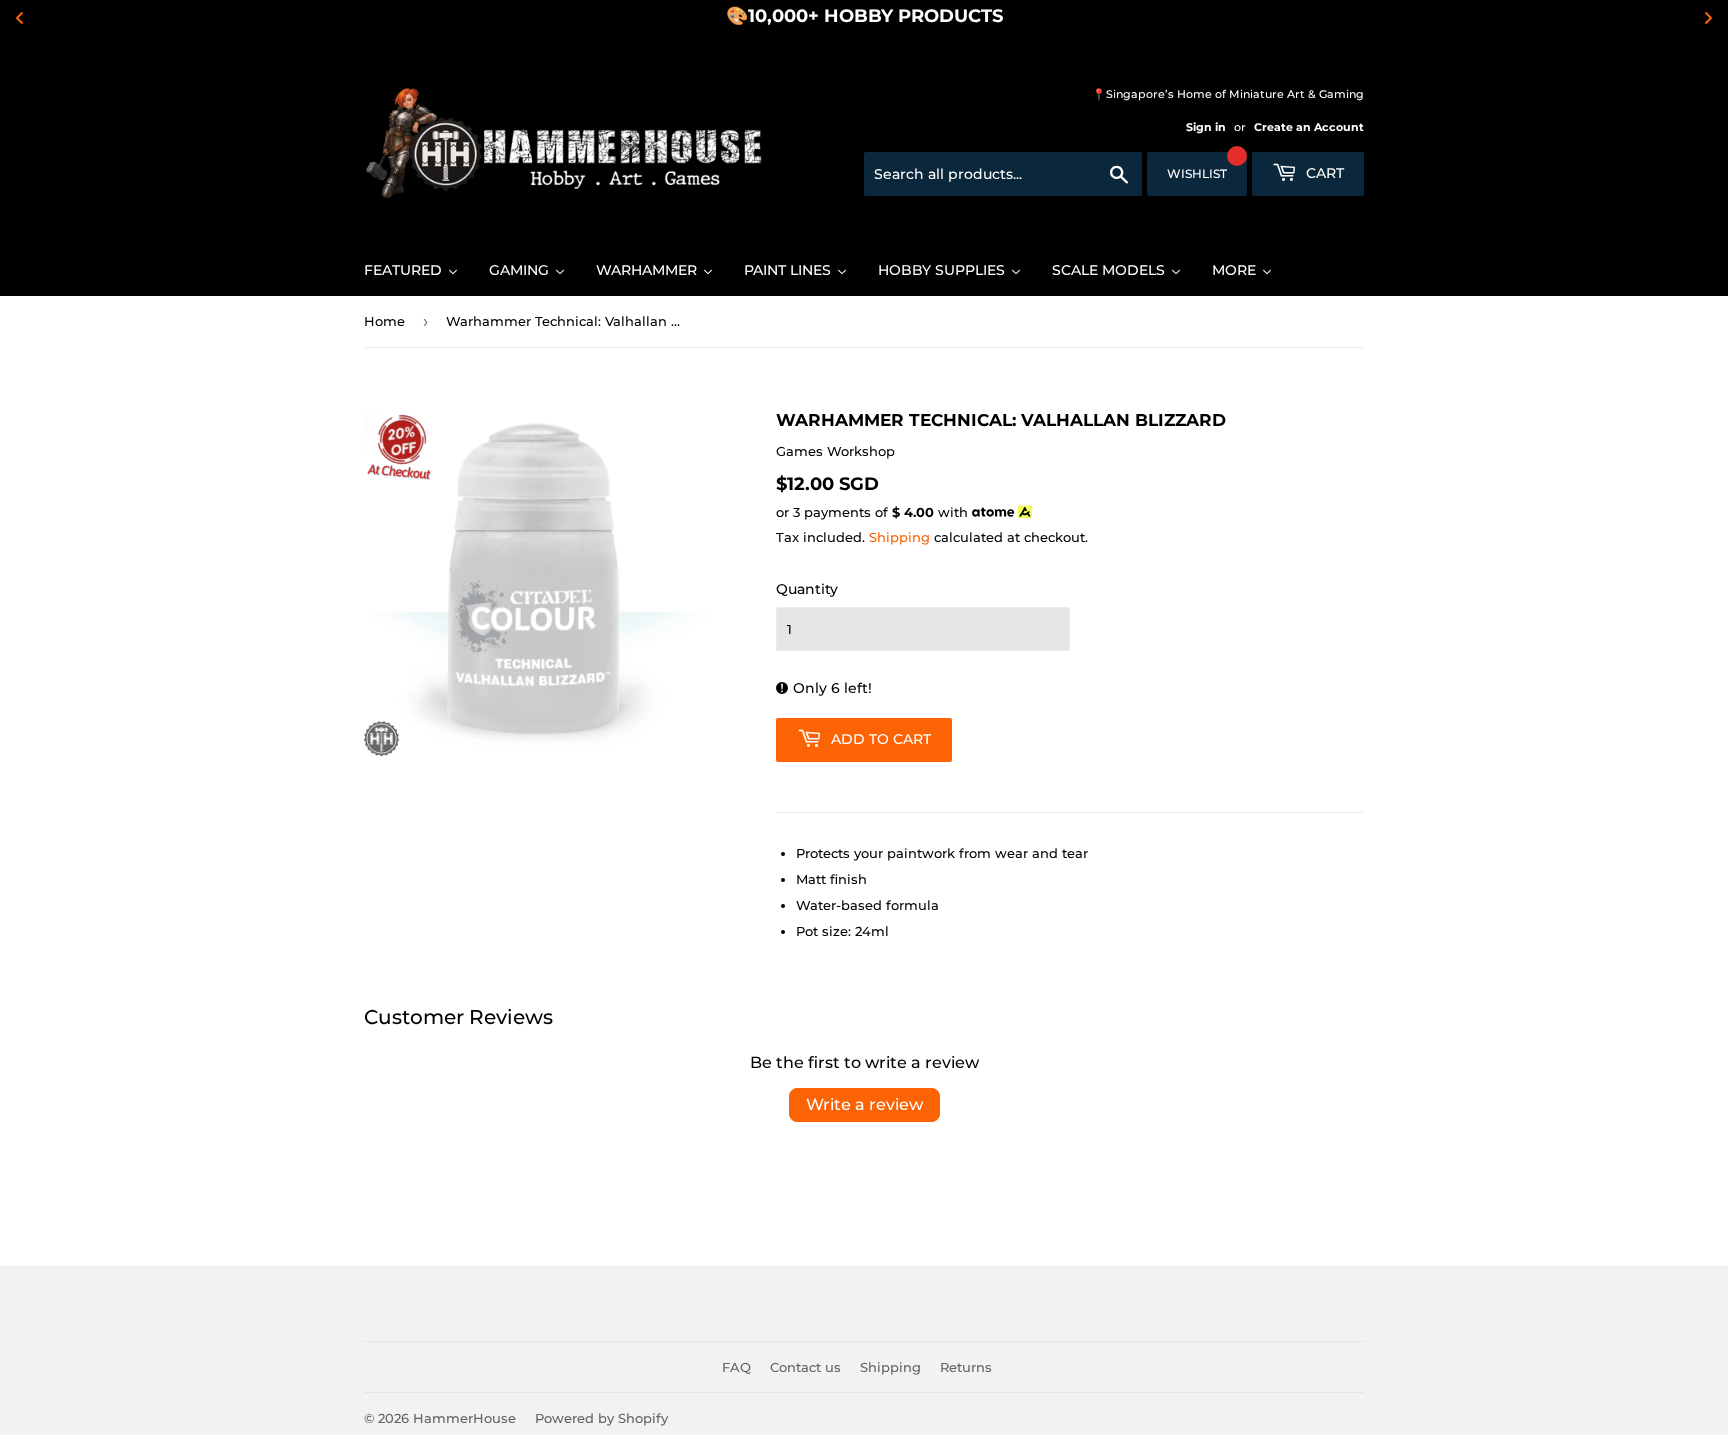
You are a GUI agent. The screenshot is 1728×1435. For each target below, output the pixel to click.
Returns (966, 1367)
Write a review (864, 1104)
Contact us (805, 1367)
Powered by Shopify (601, 1418)
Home (384, 321)
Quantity (807, 589)
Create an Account (1309, 127)
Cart (1323, 173)
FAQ (736, 1367)
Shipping (899, 537)
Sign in (1206, 127)
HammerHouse (464, 1418)
